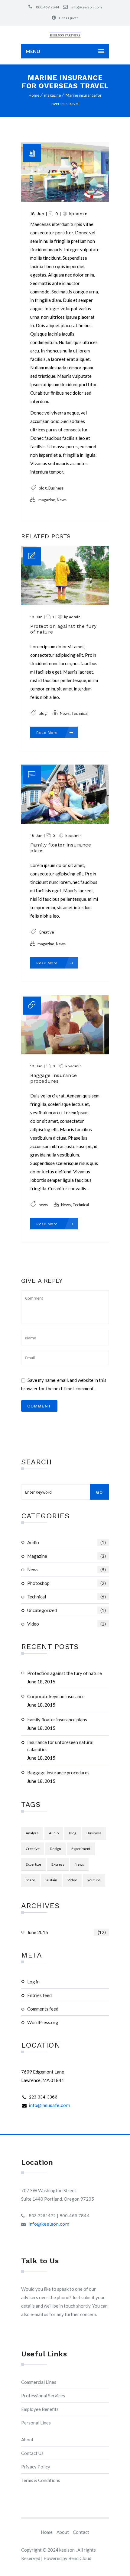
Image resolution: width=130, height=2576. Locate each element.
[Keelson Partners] (65, 35)
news (79, 1864)
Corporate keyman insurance (56, 1696)
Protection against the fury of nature (65, 1673)
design (55, 1849)
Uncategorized (67, 1610)
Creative (33, 1849)
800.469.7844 (47, 7)
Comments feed (43, 2009)
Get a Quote (69, 18)
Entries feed (39, 1995)
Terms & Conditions (41, 2480)
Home (34, 95)
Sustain (51, 1880)
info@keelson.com (86, 7)
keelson (67, 2550)
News (67, 1570)
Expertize (33, 1864)
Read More (48, 733)
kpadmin (78, 214)
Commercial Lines (39, 2382)
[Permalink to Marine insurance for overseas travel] (65, 200)
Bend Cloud (80, 2558)
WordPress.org (43, 2022)
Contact (81, 2532)
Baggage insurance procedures (58, 1773)
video (67, 1624)
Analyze (32, 1833)
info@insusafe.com (50, 2105)
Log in (33, 1982)
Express (58, 1864)
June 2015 (67, 1932)
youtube (94, 1880)
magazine (52, 95)
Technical (67, 1597)
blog (73, 1833)
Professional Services (43, 2396)
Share (30, 1880)
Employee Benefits (40, 2409)
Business (94, 1833)
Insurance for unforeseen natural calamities (60, 1746)
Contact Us (32, 2453)
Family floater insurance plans (57, 1720)
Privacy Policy (36, 2467)
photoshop (67, 1583)
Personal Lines (36, 2423)
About (27, 2440)
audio (67, 1542)
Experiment (81, 1849)
